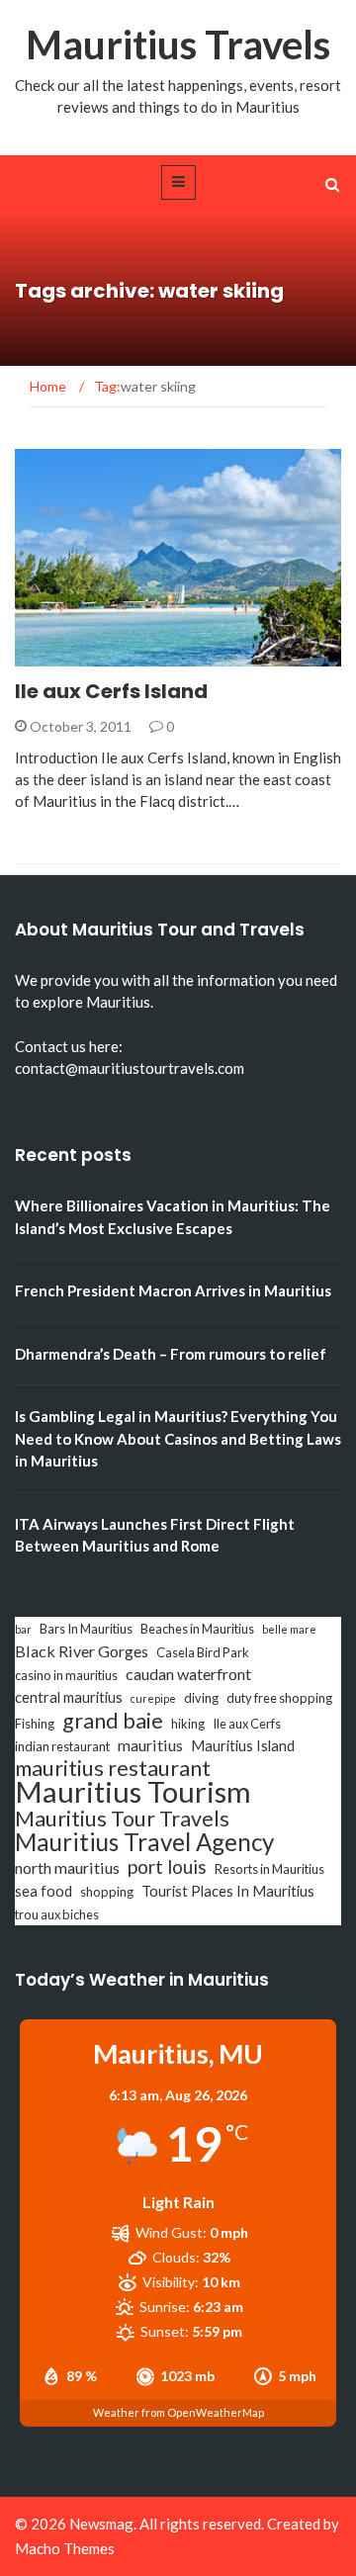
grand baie (113, 1721)
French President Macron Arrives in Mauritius (173, 1290)
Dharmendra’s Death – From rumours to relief (171, 1354)
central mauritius (69, 1697)
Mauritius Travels (178, 44)
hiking (188, 1724)
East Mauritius (95, 655)
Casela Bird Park (203, 1652)
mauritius (150, 1745)
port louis (167, 1867)
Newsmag (101, 2524)
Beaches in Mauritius (197, 1629)
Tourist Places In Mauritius (228, 1891)
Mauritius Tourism (133, 1792)
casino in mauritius (66, 1675)
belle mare (289, 1629)
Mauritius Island (243, 1746)
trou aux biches (57, 1914)
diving (201, 1698)
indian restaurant (62, 1746)
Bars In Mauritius (86, 1629)
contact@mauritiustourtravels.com (130, 1068)
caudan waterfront (188, 1674)
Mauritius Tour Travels (122, 1819)
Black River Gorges (82, 1651)
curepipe (153, 1698)
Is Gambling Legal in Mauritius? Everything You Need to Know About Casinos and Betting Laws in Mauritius (178, 1438)
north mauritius (67, 1867)
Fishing (35, 1724)
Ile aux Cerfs (247, 1724)
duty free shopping (279, 1698)
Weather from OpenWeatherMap (178, 2412)
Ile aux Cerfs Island (111, 691)
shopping (107, 1892)
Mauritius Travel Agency (144, 1842)
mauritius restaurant (113, 1768)
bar (23, 1629)
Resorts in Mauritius (269, 1869)
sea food (44, 1891)
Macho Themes (65, 2548)
